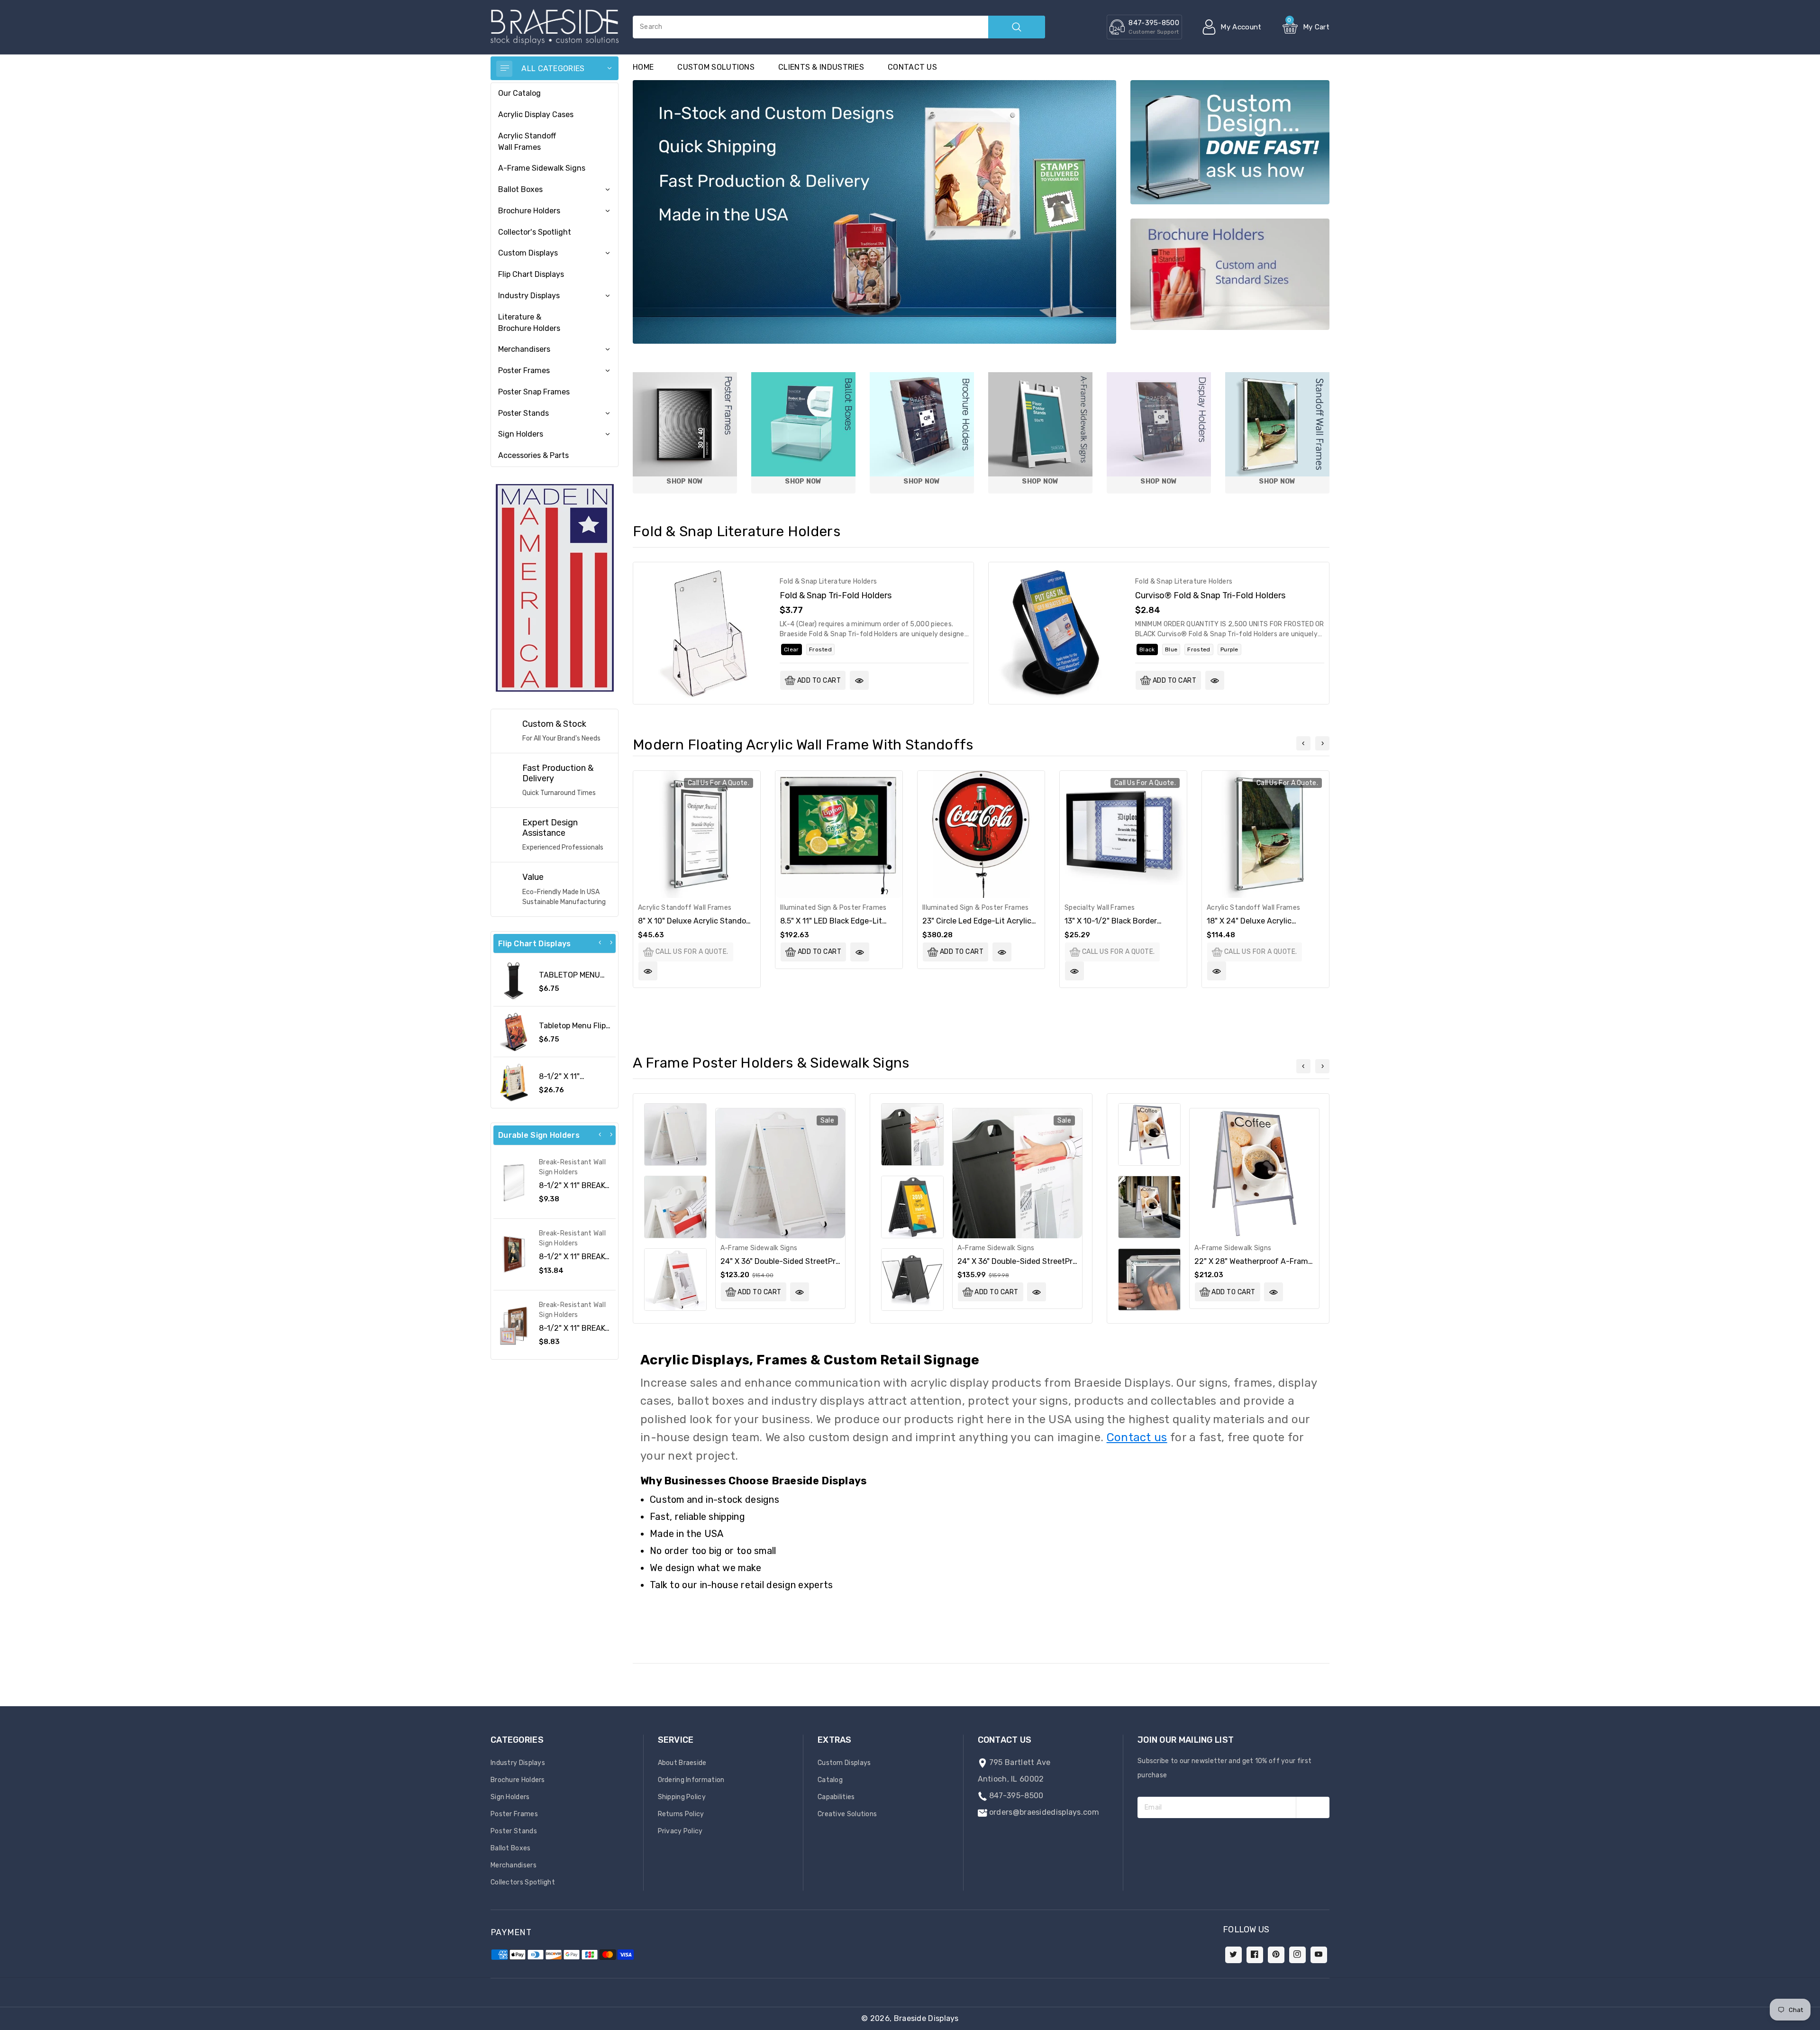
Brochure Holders (529, 211)
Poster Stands (523, 413)
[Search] (1017, 27)
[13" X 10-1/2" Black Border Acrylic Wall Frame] (1123, 834)
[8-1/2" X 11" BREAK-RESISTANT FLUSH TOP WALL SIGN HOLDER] (514, 1183)
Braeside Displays (926, 2018)
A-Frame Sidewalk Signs (542, 168)
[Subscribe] (1313, 1807)
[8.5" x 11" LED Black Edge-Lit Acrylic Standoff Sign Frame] (839, 834)
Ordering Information (691, 1780)
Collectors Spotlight (523, 1882)
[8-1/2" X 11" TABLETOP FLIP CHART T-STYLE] (514, 1082)
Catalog (830, 1780)
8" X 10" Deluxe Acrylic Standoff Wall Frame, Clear (695, 925)
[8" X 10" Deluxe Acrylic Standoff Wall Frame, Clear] (697, 834)
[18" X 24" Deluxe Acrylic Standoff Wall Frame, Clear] (1265, 834)
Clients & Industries (821, 67)
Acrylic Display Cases (536, 114)
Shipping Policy (682, 1797)
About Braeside (682, 1763)
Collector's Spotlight (535, 232)
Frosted (820, 649)
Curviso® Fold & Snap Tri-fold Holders (1210, 595)
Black (1147, 649)
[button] (1820, 2025)
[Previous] (600, 942)
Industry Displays (529, 296)
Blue (1171, 649)
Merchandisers (524, 349)
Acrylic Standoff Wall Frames (527, 142)
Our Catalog (519, 93)
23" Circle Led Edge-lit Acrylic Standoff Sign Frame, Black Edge (981, 925)
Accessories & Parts (533, 455)
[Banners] (555, 587)
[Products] (704, 633)
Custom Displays (528, 253)
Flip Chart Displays (531, 274)
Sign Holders (521, 434)
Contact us (912, 67)
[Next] (611, 942)
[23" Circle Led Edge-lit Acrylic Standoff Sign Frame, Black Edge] (981, 834)
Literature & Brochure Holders (529, 323)
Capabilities (836, 1797)
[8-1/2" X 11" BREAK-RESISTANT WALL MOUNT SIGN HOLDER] (514, 1326)
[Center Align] (504, 69)
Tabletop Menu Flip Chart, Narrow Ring (573, 1030)
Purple (1229, 649)
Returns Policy (681, 1814)
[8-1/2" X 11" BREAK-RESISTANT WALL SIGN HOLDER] (514, 1254)
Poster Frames (524, 370)
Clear (792, 649)
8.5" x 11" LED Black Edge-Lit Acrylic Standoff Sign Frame (831, 925)
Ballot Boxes (520, 189)
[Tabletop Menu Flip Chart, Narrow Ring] (514, 1032)
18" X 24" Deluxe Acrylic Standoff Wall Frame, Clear (1254, 925)
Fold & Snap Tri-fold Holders (836, 595)
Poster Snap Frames (534, 392)
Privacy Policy (680, 1831)
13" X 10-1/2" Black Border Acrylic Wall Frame (1111, 925)
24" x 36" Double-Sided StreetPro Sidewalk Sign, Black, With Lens (1017, 1266)
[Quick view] (859, 680)
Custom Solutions (716, 67)
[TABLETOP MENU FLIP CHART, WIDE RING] (514, 981)
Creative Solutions (847, 1814)
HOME (643, 67)
